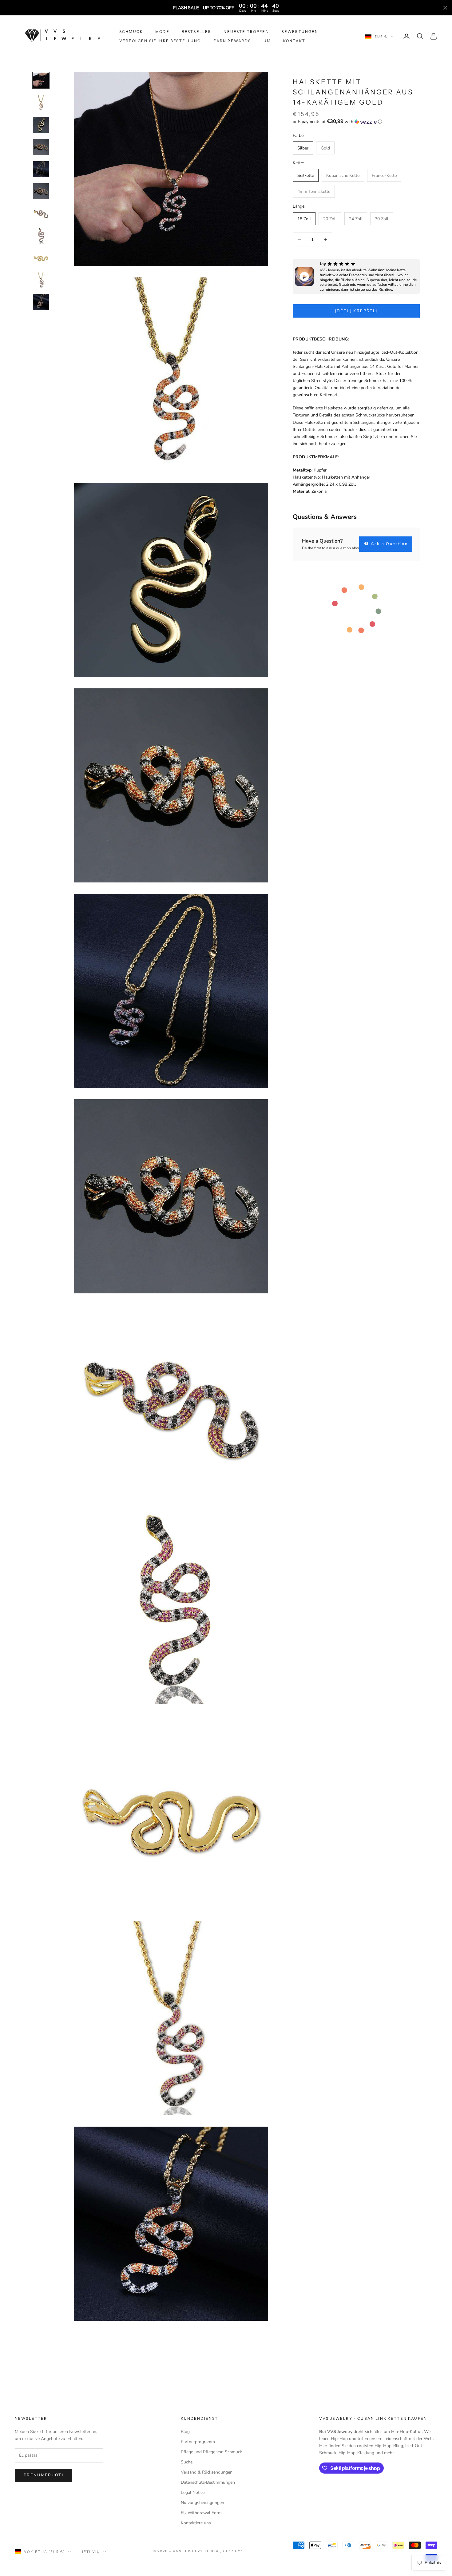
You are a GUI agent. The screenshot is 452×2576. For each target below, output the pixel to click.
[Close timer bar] (445, 8)
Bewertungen (300, 32)
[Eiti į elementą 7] (41, 213)
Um (267, 41)
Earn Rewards (232, 41)
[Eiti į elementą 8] (41, 236)
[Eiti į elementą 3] (41, 125)
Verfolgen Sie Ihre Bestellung (160, 41)
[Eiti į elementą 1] (41, 81)
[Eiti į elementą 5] (41, 169)
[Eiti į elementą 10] (41, 280)
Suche (187, 2462)
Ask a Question (389, 544)
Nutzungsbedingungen (202, 2503)
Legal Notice (193, 2492)
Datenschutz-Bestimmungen (208, 2482)
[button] (356, 122)
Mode (162, 32)
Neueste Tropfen (246, 32)
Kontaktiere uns (196, 2523)
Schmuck (131, 32)
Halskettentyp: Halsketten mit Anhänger (331, 477)
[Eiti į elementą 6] (41, 191)
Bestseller (197, 32)
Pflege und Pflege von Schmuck (211, 2452)
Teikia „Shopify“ (224, 2551)
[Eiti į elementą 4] (41, 147)
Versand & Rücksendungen (207, 2472)
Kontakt (294, 41)
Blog (185, 2432)
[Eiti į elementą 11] (41, 302)
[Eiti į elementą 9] (41, 258)
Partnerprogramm (198, 2442)
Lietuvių (90, 2552)
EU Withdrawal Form (201, 2513)
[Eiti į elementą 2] (41, 103)
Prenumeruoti (44, 2475)
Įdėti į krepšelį (356, 311)
